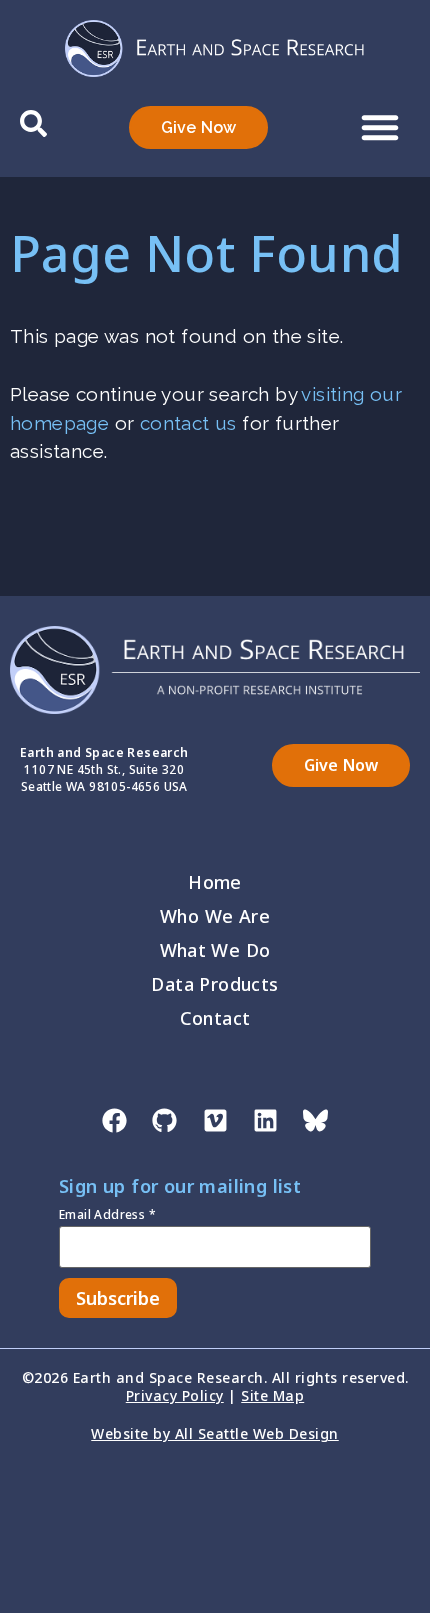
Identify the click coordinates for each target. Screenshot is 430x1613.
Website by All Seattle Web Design (215, 1433)
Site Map (272, 1395)
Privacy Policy (175, 1395)
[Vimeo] (215, 1120)
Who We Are (215, 916)
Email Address (107, 1216)
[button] (380, 127)
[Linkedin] (265, 1120)
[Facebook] (114, 1120)
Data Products (214, 984)
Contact (215, 1018)
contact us (188, 423)
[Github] (165, 1120)
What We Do (215, 950)
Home (215, 882)
